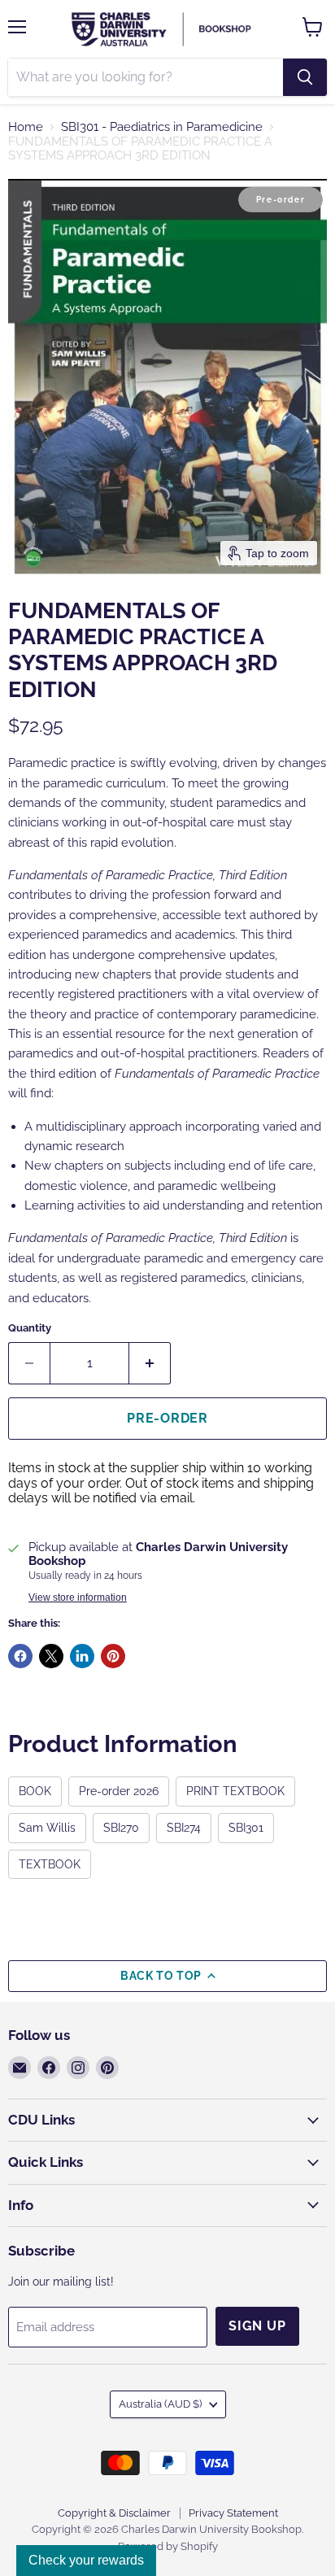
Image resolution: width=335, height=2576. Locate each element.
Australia (160, 2404)
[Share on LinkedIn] (82, 1656)
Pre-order (167, 1418)
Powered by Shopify (168, 2546)
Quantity (30, 1328)
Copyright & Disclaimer (114, 2513)
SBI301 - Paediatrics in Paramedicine (162, 127)
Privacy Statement (233, 2513)
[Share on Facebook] (20, 1656)
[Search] (305, 77)
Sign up (257, 2326)
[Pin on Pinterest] (113, 1656)
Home (26, 127)
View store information (78, 1597)
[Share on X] (51, 1656)
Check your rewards (86, 2560)
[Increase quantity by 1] (150, 1363)
